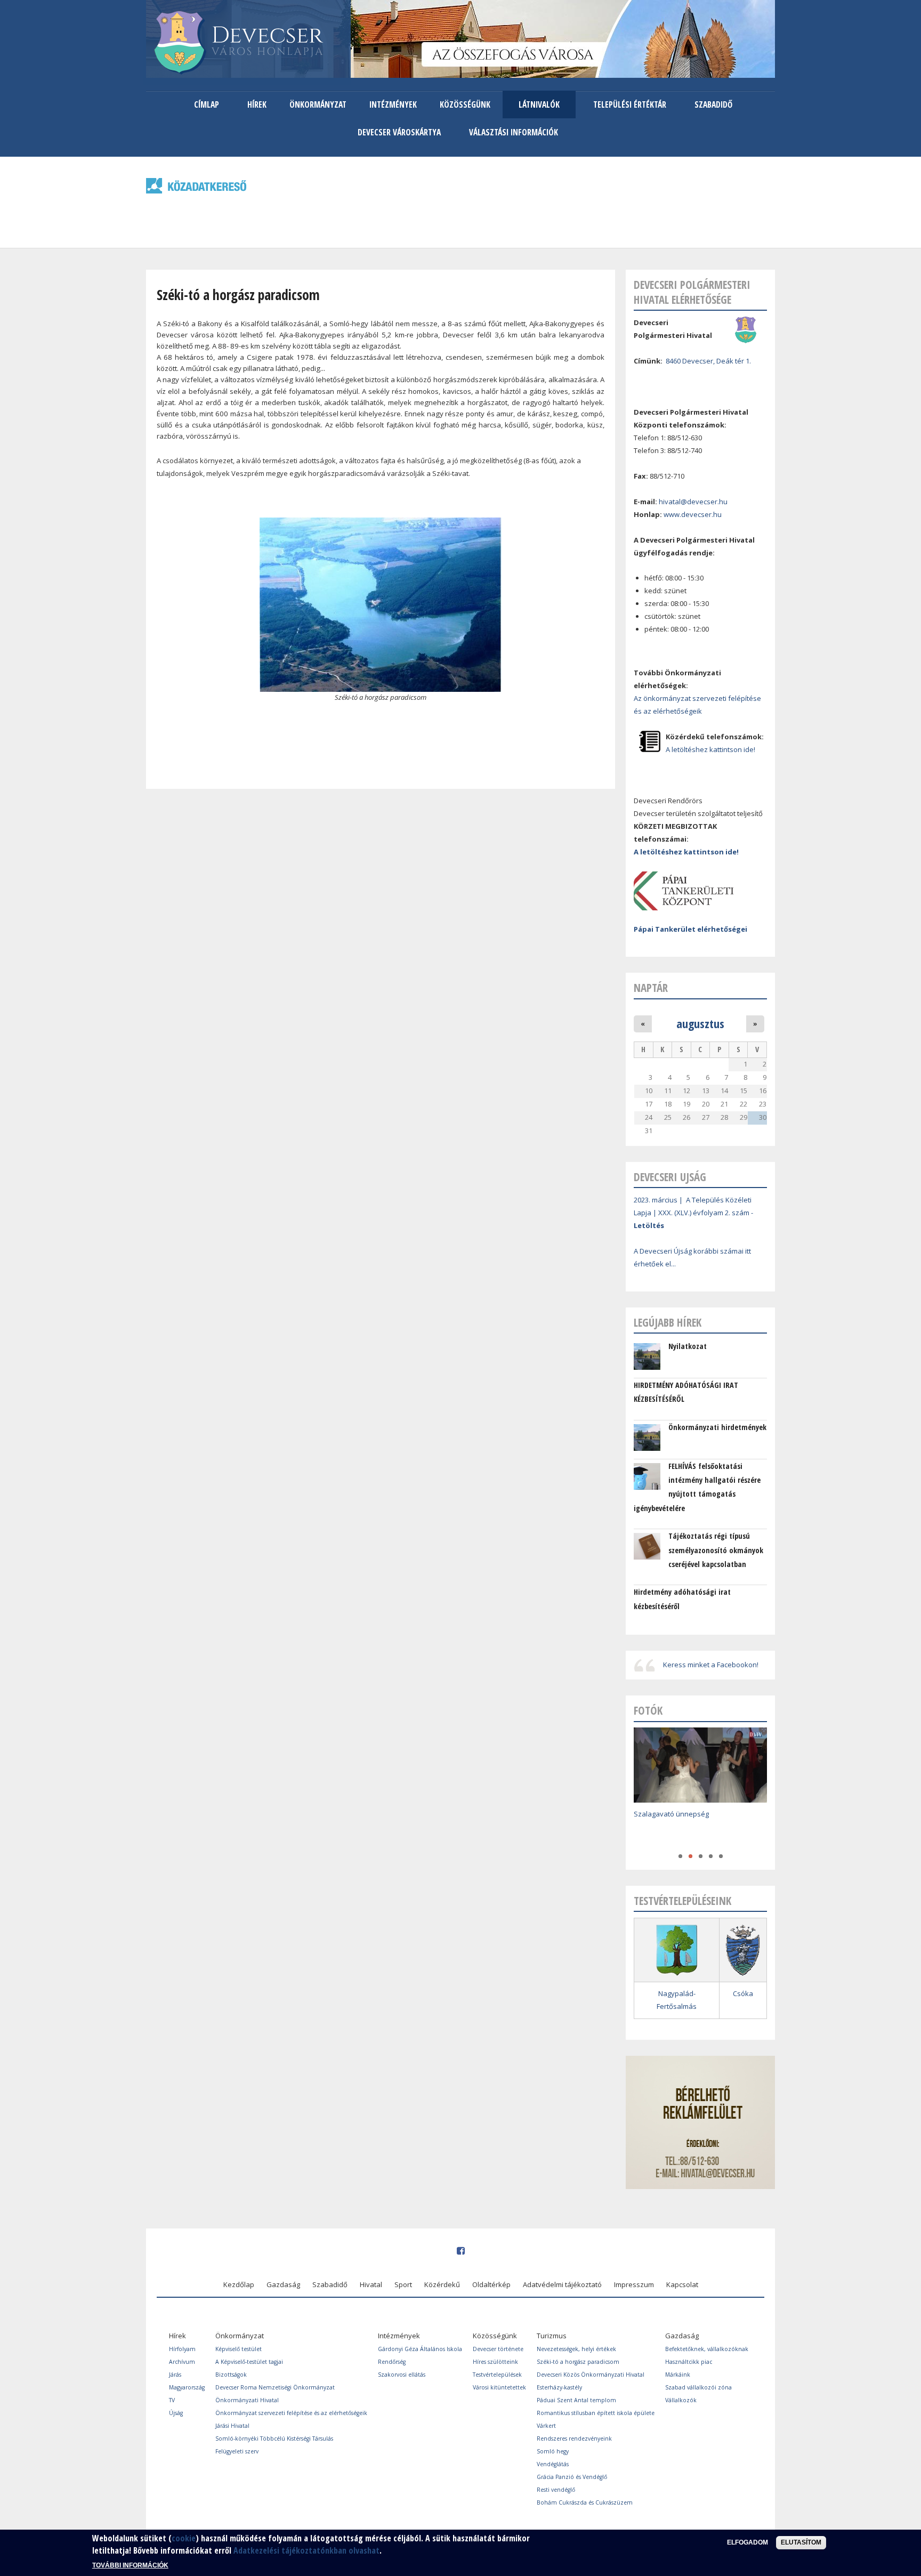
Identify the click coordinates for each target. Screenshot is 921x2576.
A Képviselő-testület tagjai (249, 2362)
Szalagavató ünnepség (671, 1814)
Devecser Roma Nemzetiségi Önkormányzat (275, 2387)
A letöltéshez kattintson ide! (710, 749)
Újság (176, 2413)
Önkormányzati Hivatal (247, 2400)
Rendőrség (392, 2362)
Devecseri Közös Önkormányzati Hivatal (591, 2375)
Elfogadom (748, 2542)
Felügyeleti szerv (237, 2451)
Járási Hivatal (232, 2426)
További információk (130, 2565)
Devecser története (498, 2349)
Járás (175, 2375)
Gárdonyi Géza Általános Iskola (420, 2349)
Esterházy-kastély (559, 2387)
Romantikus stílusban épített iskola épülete (596, 2413)
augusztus (700, 1023)
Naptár (651, 988)
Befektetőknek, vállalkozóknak (707, 2349)
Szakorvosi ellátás (402, 2375)
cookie (184, 2538)
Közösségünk (465, 104)
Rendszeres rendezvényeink (574, 2438)
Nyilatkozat (688, 1346)
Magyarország (187, 2387)
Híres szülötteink (495, 2362)
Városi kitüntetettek (499, 2387)
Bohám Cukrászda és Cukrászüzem (585, 2502)
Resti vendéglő (556, 2490)
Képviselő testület (239, 2349)
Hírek (257, 104)
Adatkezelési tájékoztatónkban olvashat (306, 2550)
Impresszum (634, 2284)
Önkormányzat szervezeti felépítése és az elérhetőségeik (291, 2413)
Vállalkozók (681, 2400)
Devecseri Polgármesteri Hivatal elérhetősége (692, 292)
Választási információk (514, 132)
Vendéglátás (553, 2464)
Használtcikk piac (689, 2362)
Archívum (182, 2362)
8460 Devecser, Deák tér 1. (708, 361)
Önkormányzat (318, 104)
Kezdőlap (239, 2284)
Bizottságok (231, 2375)
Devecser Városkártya (399, 132)
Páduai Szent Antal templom (576, 2400)
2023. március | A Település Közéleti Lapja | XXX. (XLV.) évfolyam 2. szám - (693, 1213)
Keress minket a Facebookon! (711, 1665)
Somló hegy (553, 2451)
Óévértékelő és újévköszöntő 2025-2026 (698, 1830)
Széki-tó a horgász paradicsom (578, 2362)
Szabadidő (713, 104)
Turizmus (552, 2336)
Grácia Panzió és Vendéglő (572, 2477)
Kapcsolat (682, 2284)
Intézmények (393, 104)
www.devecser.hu (693, 514)
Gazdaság (283, 2284)
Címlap (207, 104)
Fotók (648, 1710)
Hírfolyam (182, 2349)
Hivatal (371, 2284)
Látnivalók (539, 104)
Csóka (743, 1993)
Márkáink (678, 2375)
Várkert (546, 2426)
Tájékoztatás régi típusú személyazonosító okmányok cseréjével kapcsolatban (716, 1550)
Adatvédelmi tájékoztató (562, 2284)
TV (172, 2400)
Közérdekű (442, 2284)
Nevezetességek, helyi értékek (576, 2349)
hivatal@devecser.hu (693, 502)
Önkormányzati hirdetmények (717, 1427)
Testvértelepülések (497, 2375)
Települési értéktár (630, 104)
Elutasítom (801, 2542)
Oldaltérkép (491, 2284)
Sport (403, 2284)
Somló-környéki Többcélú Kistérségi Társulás (274, 2438)
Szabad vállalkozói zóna (698, 2387)
